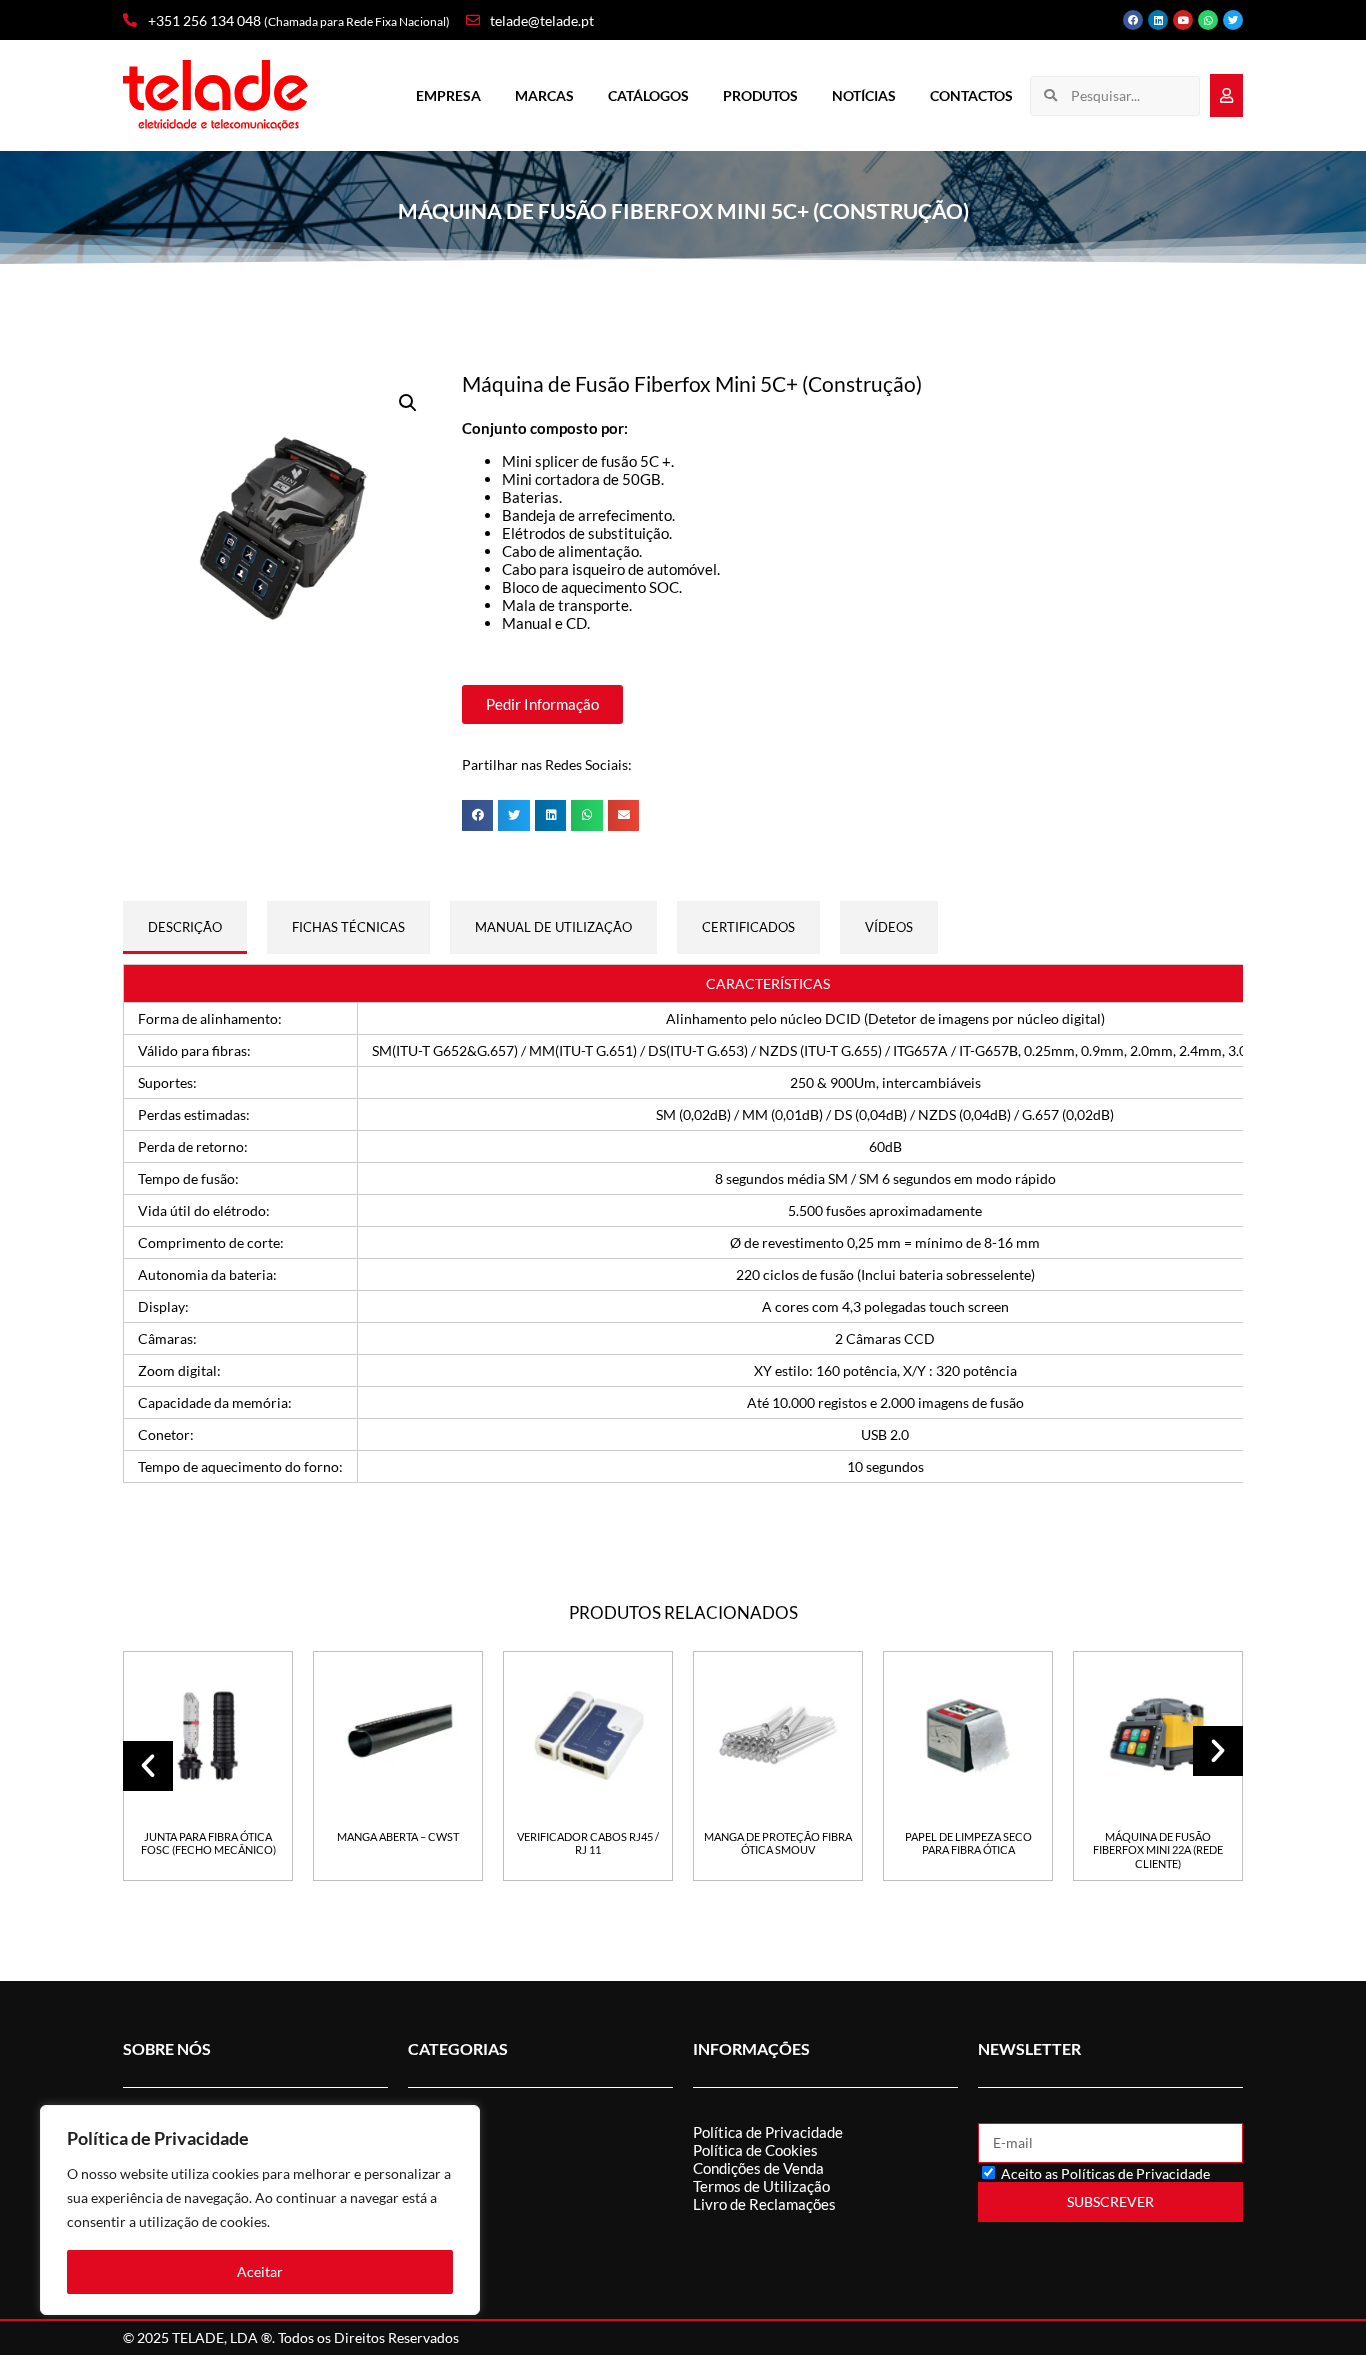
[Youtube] (1183, 20)
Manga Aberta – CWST (398, 1836)
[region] (260, 2210)
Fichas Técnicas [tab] (348, 927)
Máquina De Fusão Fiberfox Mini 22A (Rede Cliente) (1158, 1850)
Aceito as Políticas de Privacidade (1105, 2173)
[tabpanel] (683, 1224)
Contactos (971, 95)
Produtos (760, 95)
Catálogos (648, 95)
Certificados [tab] (748, 927)
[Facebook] (1133, 20)
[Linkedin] (1158, 20)
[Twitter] (1233, 20)
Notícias (864, 95)
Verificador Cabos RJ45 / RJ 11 (588, 1843)
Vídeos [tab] (889, 927)
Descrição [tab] (185, 927)
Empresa (448, 95)
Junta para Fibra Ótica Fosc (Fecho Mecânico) (208, 1843)
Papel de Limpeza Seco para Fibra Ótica (968, 1843)
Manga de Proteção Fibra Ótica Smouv (778, 1843)
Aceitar (260, 2271)
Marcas (544, 95)
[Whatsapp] (1208, 20)
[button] (408, 403)
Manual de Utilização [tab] (553, 927)
